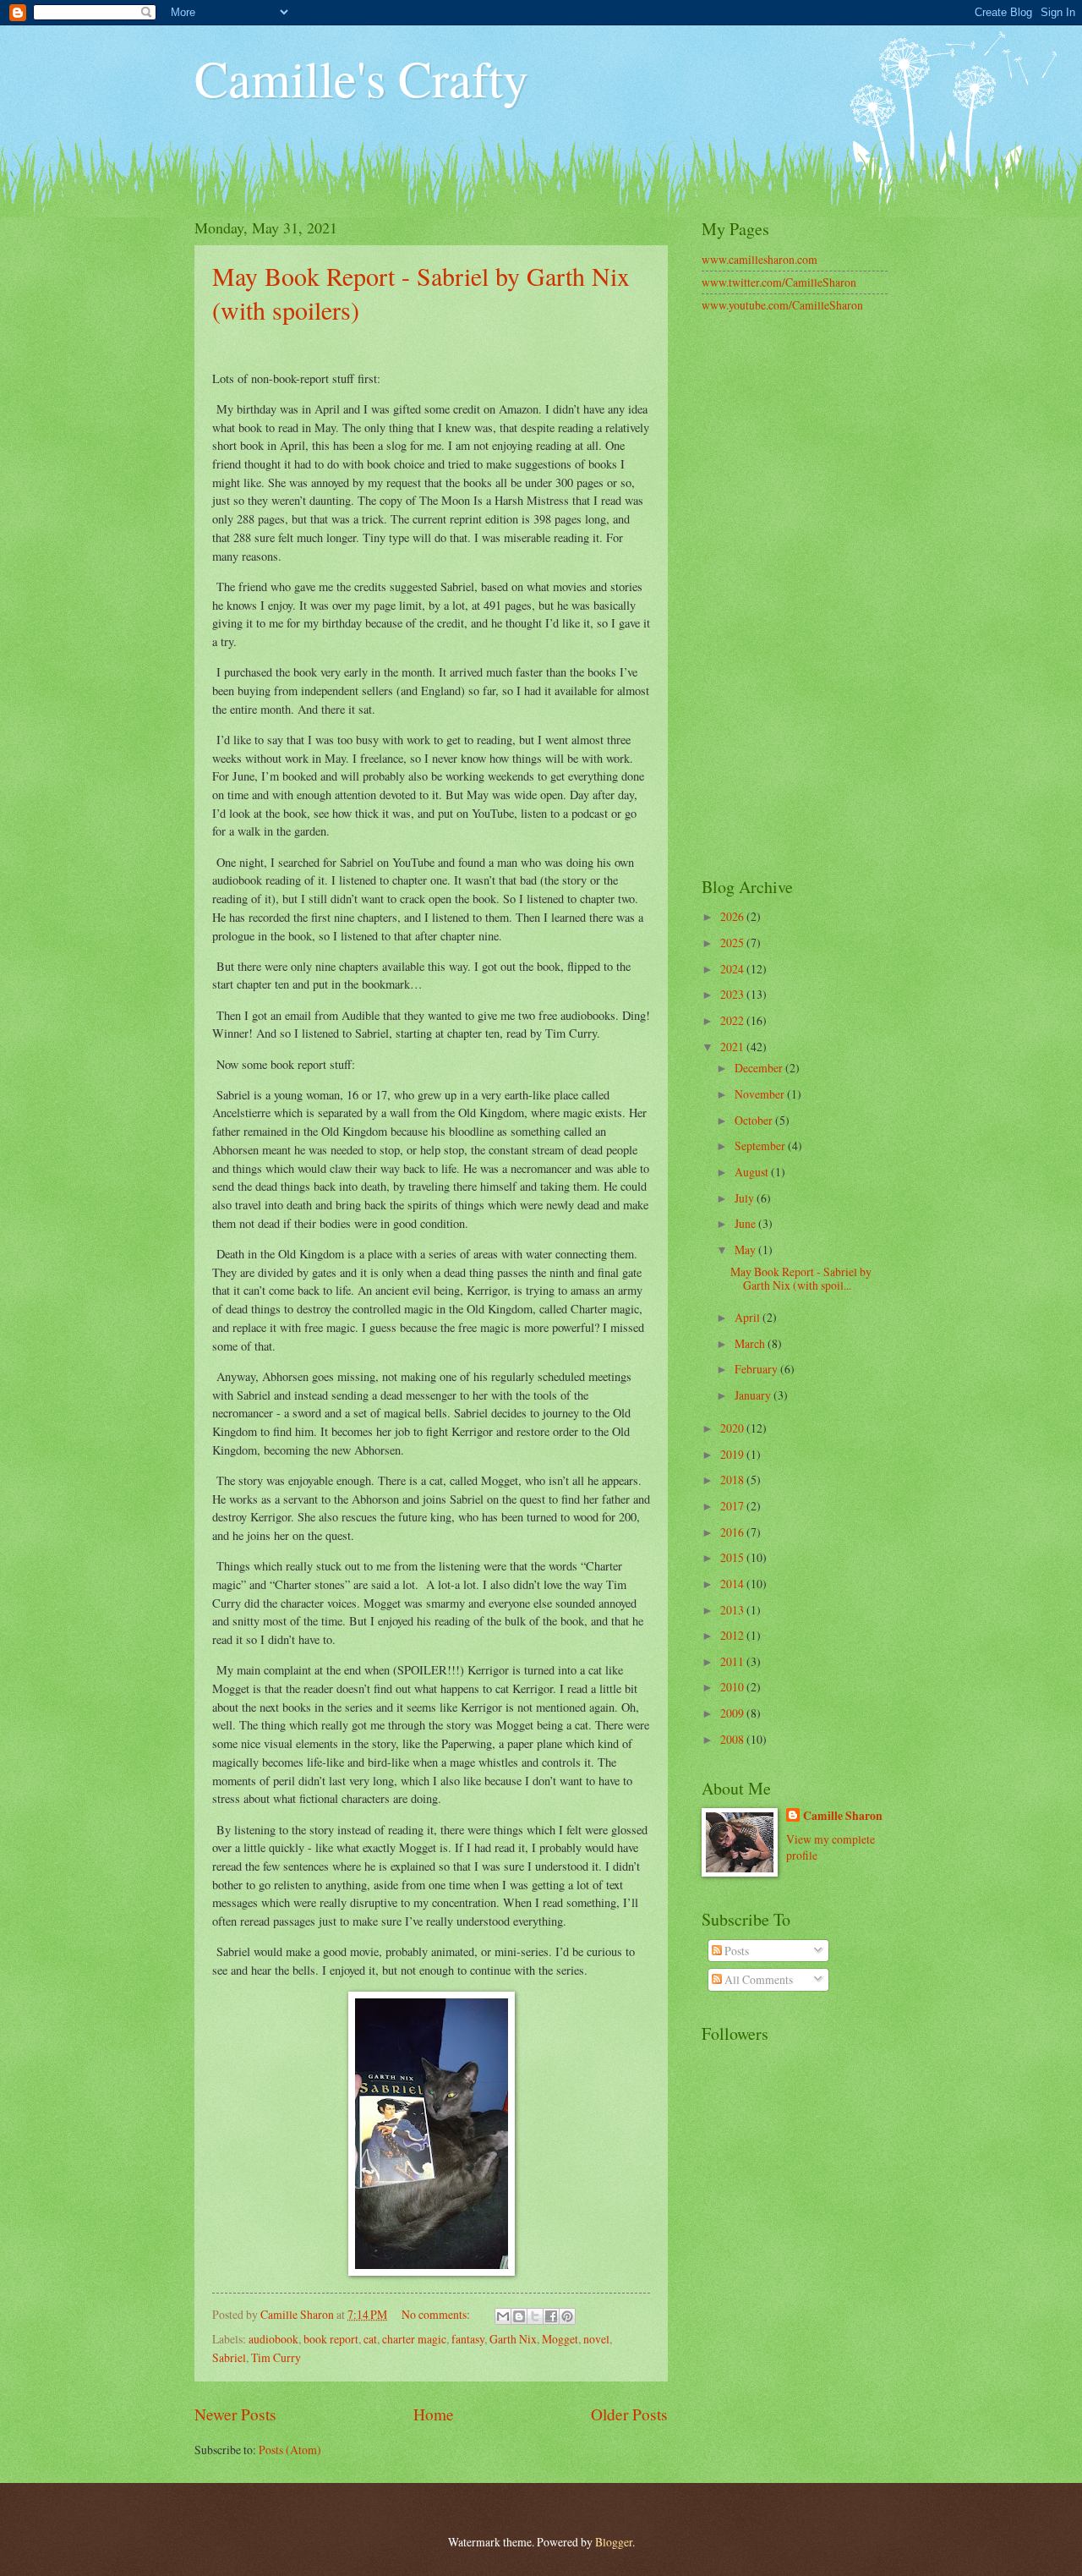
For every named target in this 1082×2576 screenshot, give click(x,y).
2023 (733, 994)
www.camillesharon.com (760, 259)
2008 (733, 1739)
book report (331, 2339)
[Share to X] (535, 2316)
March (751, 1343)
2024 (733, 969)
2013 (733, 1610)
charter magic (414, 2339)
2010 (733, 1687)
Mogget (560, 2339)
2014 (733, 1584)
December (760, 1068)
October (755, 1120)
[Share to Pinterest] (567, 2316)
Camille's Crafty (361, 78)
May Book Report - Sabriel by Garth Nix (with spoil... (801, 1279)
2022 (733, 1020)
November (761, 1094)
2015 (733, 1557)
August (753, 1172)
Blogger (614, 2542)
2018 (733, 1480)
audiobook (273, 2339)
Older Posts (629, 2414)
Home (434, 2414)
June (746, 1223)
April (749, 1317)
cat (370, 2339)
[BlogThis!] (519, 2316)
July (746, 1198)
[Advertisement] (795, 596)
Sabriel (229, 2357)
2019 (733, 1454)
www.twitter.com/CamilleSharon (779, 282)
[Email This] (503, 2316)
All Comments (757, 1979)
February (757, 1369)
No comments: (437, 2314)
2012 (733, 1635)
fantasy (468, 2339)
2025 (733, 943)
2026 (733, 916)
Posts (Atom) (290, 2450)
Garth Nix (513, 2339)
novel (596, 2339)
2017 (733, 1506)
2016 (733, 1532)
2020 (733, 1428)
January (754, 1395)
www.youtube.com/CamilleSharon (782, 305)
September (761, 1145)
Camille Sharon (843, 1816)
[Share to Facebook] (551, 2316)
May (746, 1250)
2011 (733, 1661)
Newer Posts (235, 2414)
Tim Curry (276, 2357)
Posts (735, 1951)
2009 (733, 1713)
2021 (733, 1047)
